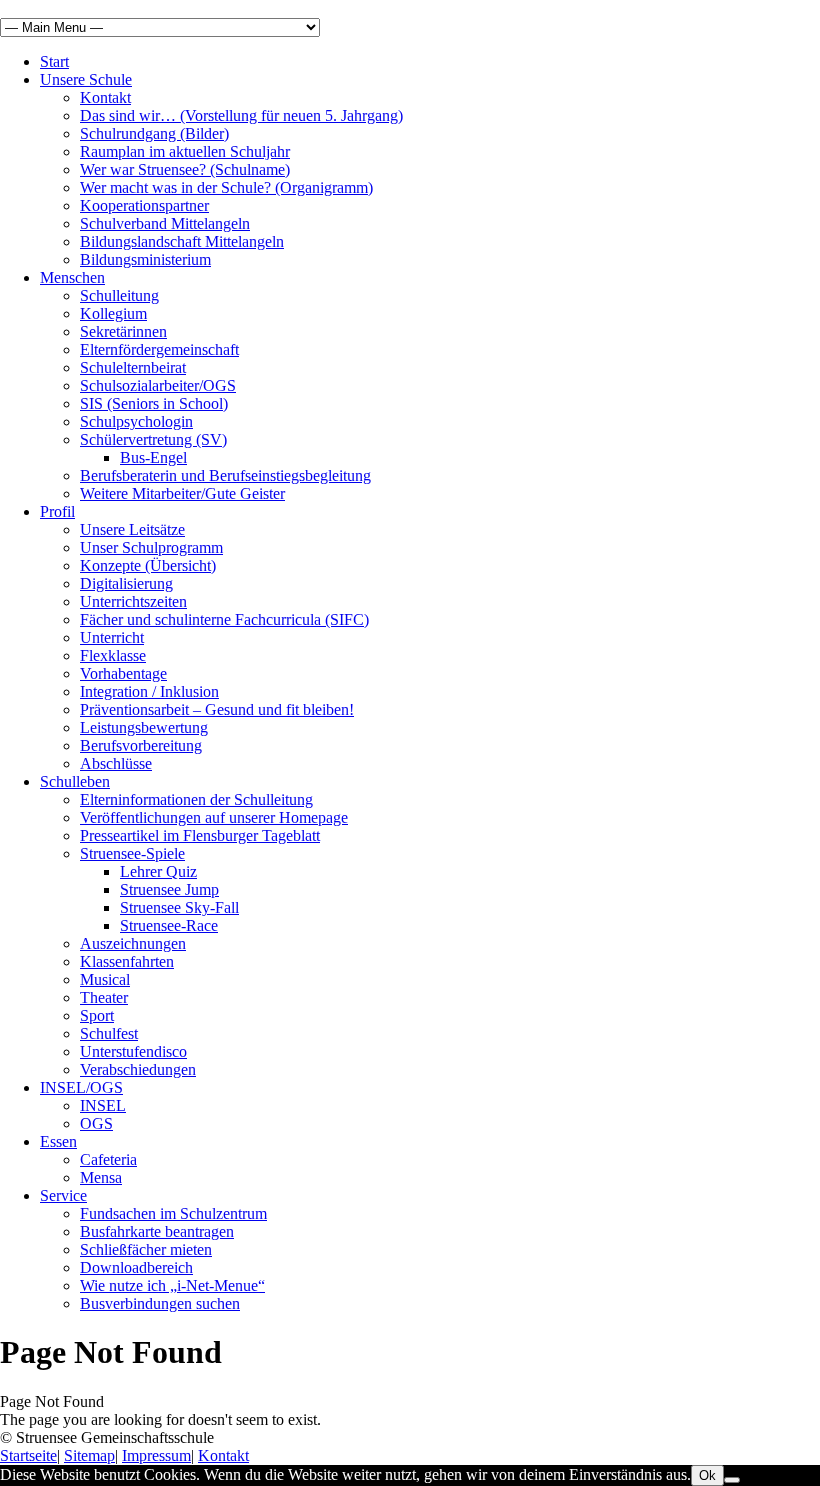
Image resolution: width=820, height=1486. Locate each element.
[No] (732, 1480)
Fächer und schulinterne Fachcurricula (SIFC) (224, 619)
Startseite (28, 1455)
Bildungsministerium (145, 259)
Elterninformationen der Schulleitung (196, 799)
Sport (97, 1015)
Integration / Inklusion (149, 691)
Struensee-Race (169, 925)
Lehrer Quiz (158, 871)
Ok (707, 1475)
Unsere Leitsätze (132, 529)
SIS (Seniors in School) (154, 403)
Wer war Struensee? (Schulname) (185, 169)
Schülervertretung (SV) (153, 439)
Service (63, 1195)
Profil (57, 511)
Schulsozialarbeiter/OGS (158, 385)
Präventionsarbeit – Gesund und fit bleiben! (217, 709)
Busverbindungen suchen (160, 1303)
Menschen (72, 277)
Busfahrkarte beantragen (157, 1231)
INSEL (103, 1105)
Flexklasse (113, 655)
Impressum (156, 1455)
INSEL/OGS (81, 1087)
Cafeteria (108, 1159)
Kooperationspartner (144, 205)
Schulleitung (119, 295)
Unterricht (112, 637)
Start (54, 61)
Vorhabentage (123, 673)
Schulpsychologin (136, 421)
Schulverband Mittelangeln (165, 223)
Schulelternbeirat (133, 367)
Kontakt (105, 97)
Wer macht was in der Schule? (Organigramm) (226, 187)
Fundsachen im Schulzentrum (173, 1213)
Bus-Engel (153, 457)
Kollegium (113, 313)
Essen (58, 1141)
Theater (104, 997)
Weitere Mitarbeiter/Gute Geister (182, 493)
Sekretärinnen (123, 331)
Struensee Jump (169, 889)
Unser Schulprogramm (151, 547)
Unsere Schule (86, 79)
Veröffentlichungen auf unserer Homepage (214, 817)
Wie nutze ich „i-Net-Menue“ (172, 1285)
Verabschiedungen (138, 1069)
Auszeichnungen (133, 943)
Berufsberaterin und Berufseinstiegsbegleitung (225, 475)
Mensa (101, 1177)
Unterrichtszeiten (133, 601)
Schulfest (109, 1033)
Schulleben (75, 781)
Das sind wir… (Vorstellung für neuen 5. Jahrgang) (241, 115)
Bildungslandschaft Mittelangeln (182, 241)
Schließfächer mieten (146, 1249)
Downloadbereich (136, 1267)
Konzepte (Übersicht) (148, 565)
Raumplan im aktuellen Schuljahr (185, 151)
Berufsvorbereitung (141, 745)
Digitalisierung (126, 583)
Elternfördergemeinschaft (159, 349)
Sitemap (89, 1455)
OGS (96, 1123)
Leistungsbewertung (144, 727)
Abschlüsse (116, 763)
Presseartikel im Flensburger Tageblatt (200, 835)
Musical (105, 979)
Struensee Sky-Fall (179, 907)
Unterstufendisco (133, 1051)
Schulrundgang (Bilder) (154, 133)
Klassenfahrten (127, 961)
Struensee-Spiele (132, 853)
